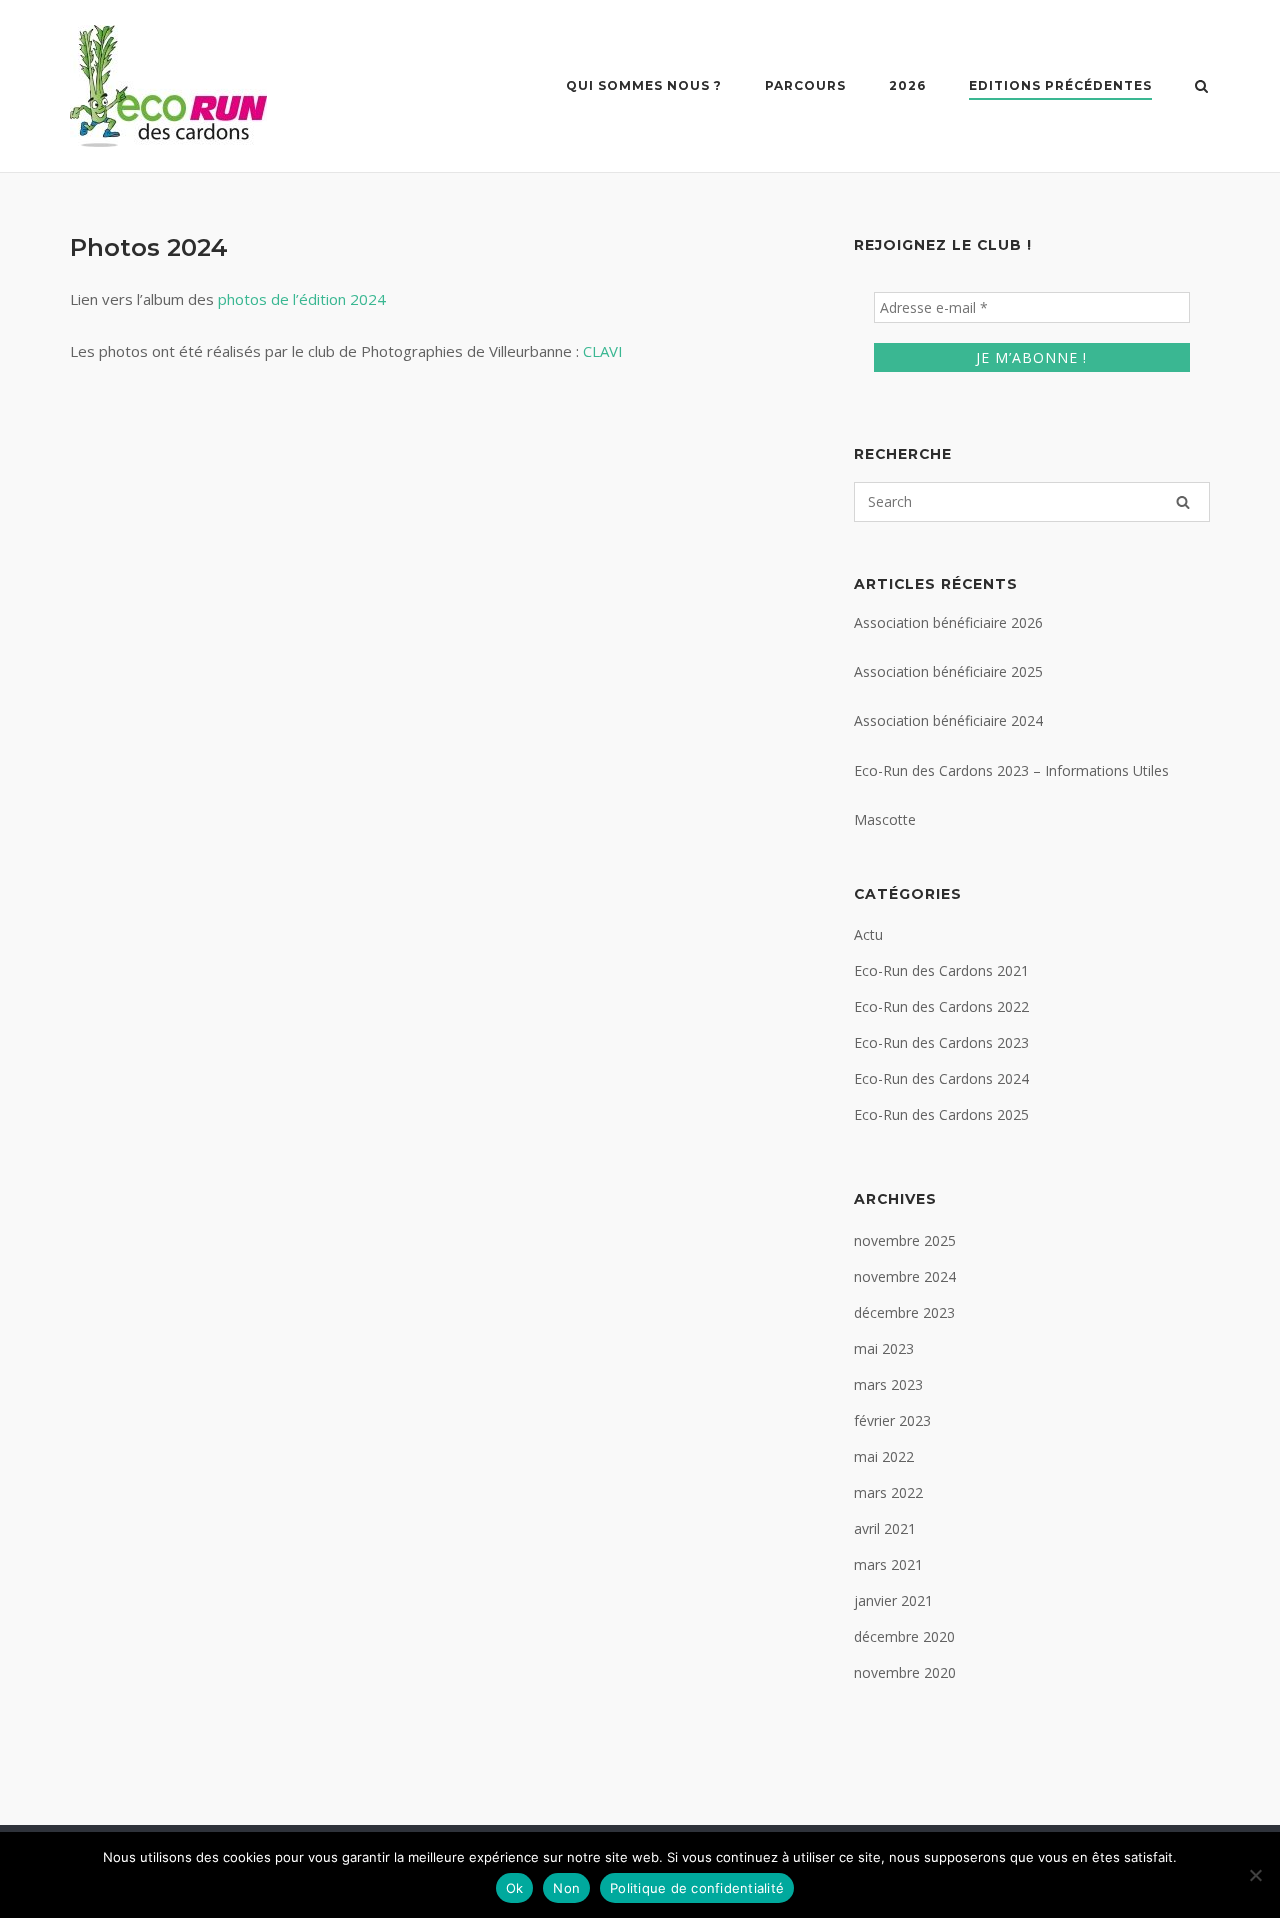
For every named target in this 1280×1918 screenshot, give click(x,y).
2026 (907, 85)
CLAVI (603, 351)
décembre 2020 (904, 1636)
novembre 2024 (905, 1276)
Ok (515, 1888)
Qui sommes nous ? (644, 85)
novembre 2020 (905, 1672)
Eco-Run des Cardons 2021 (941, 970)
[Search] (1183, 502)
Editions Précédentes (1060, 85)
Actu (868, 934)
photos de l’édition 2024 (302, 299)
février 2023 (892, 1420)
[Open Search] (1201, 88)
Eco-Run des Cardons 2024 (941, 1078)
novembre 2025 (905, 1240)
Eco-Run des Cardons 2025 (941, 1114)
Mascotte (885, 819)
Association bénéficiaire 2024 (948, 720)
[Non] (1255, 1875)
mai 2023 (884, 1348)
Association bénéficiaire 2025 (948, 671)
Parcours (805, 85)
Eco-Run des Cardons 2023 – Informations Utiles (1011, 770)
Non (566, 1888)
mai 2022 (884, 1456)
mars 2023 (888, 1384)
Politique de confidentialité (697, 1888)
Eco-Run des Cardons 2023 (941, 1042)
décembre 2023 (904, 1312)
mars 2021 (888, 1564)
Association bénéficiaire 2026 (948, 622)
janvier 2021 (893, 1600)
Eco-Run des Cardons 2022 (941, 1006)
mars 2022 (888, 1492)
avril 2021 (885, 1528)
